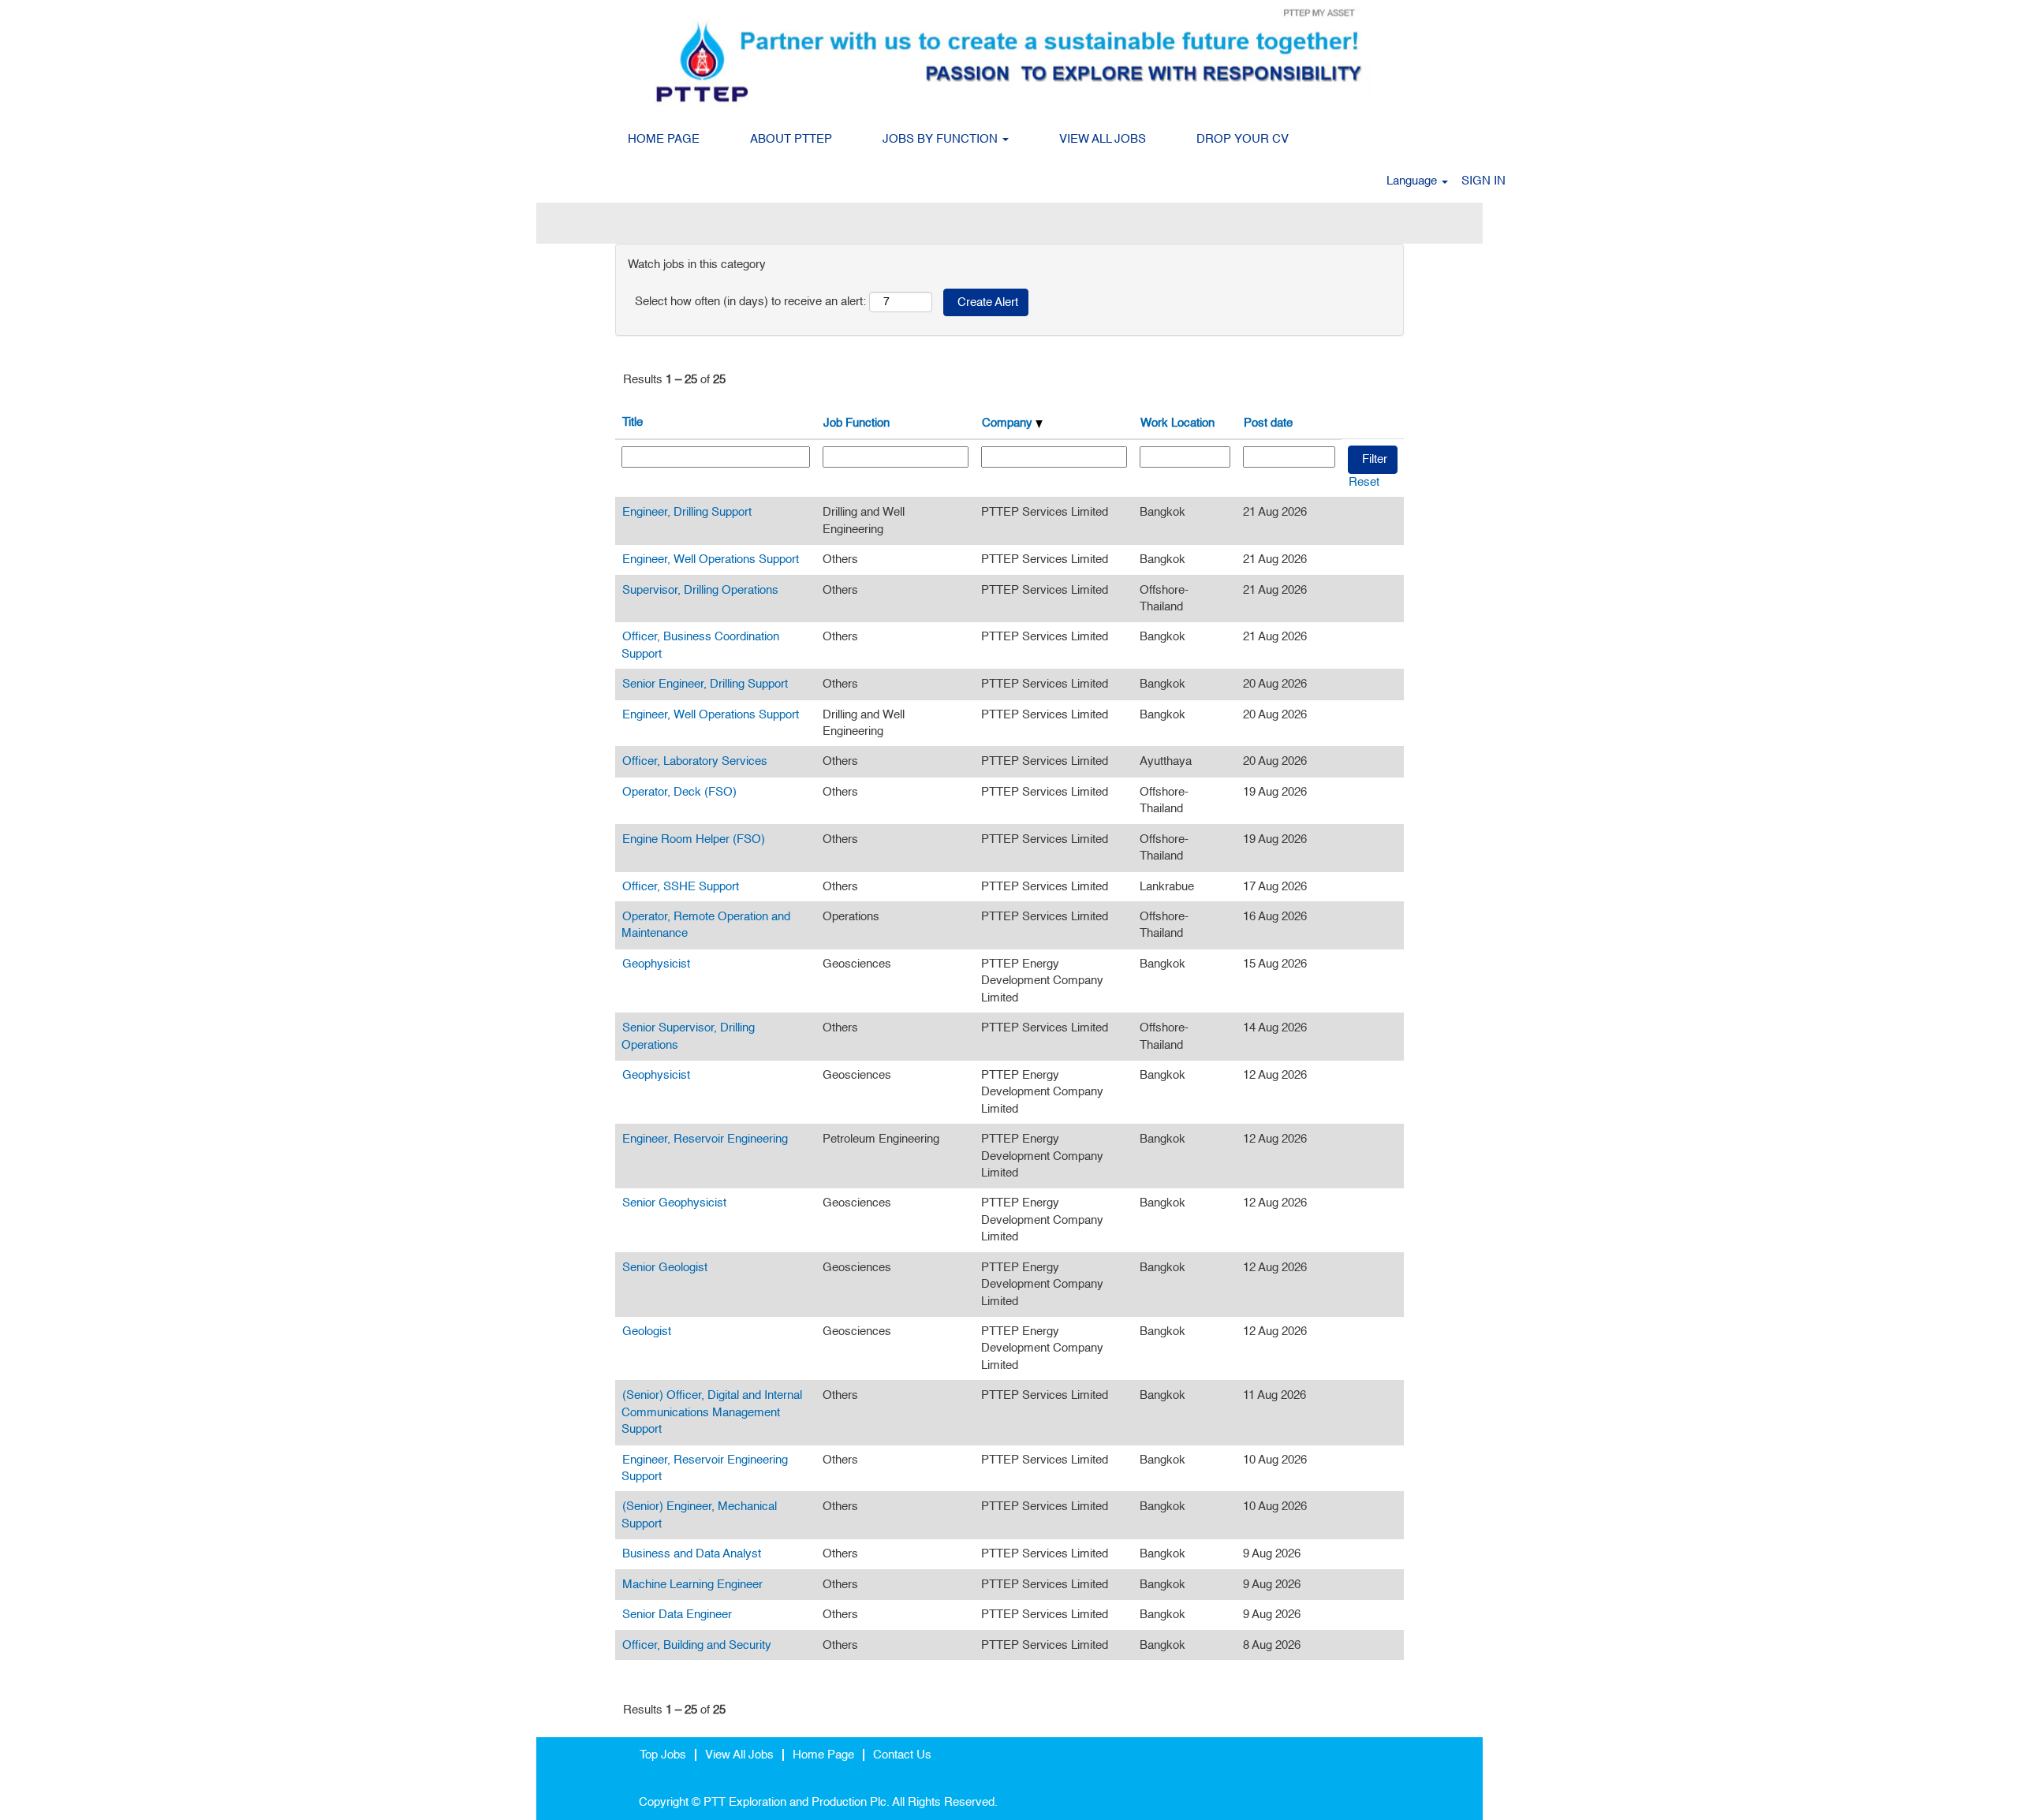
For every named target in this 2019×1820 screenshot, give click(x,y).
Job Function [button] (856, 423)
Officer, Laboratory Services (695, 761)
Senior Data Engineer (677, 1615)
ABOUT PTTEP (791, 139)
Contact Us (902, 1755)
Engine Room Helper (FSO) (694, 839)
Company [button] (1009, 423)
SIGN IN (1483, 181)
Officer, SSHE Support (681, 887)
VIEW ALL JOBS (1103, 139)
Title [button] (633, 422)
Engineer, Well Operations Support (711, 559)
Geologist (647, 1331)
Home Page (823, 1755)
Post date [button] (1268, 423)
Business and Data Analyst (692, 1554)
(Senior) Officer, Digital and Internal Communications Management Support (712, 1412)
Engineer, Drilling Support (687, 512)
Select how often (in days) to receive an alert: (750, 302)
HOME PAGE (664, 139)
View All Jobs (739, 1755)
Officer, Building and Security (697, 1645)
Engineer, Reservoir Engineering (705, 1139)
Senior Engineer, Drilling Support (705, 684)
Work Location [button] (1177, 423)
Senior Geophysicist (674, 1203)
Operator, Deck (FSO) (679, 792)
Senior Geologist (665, 1268)
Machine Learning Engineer (692, 1585)
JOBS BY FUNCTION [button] (942, 139)
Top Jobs (663, 1755)
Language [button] (1413, 181)
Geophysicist (656, 964)
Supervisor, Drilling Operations (700, 590)
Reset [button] (1364, 482)
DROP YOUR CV (1243, 139)
